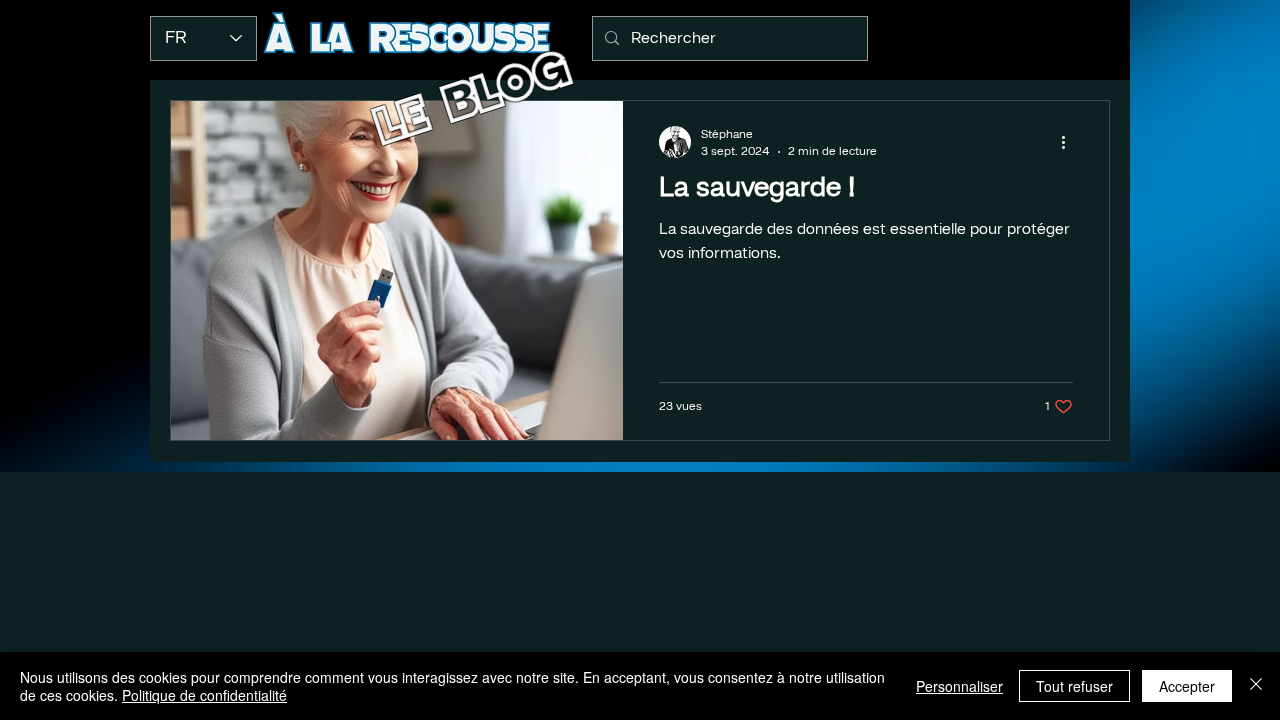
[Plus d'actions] (1070, 142)
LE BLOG (473, 96)
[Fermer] (1256, 686)
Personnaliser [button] (959, 686)
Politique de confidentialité (204, 695)
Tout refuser (1074, 686)
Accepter (1187, 686)
